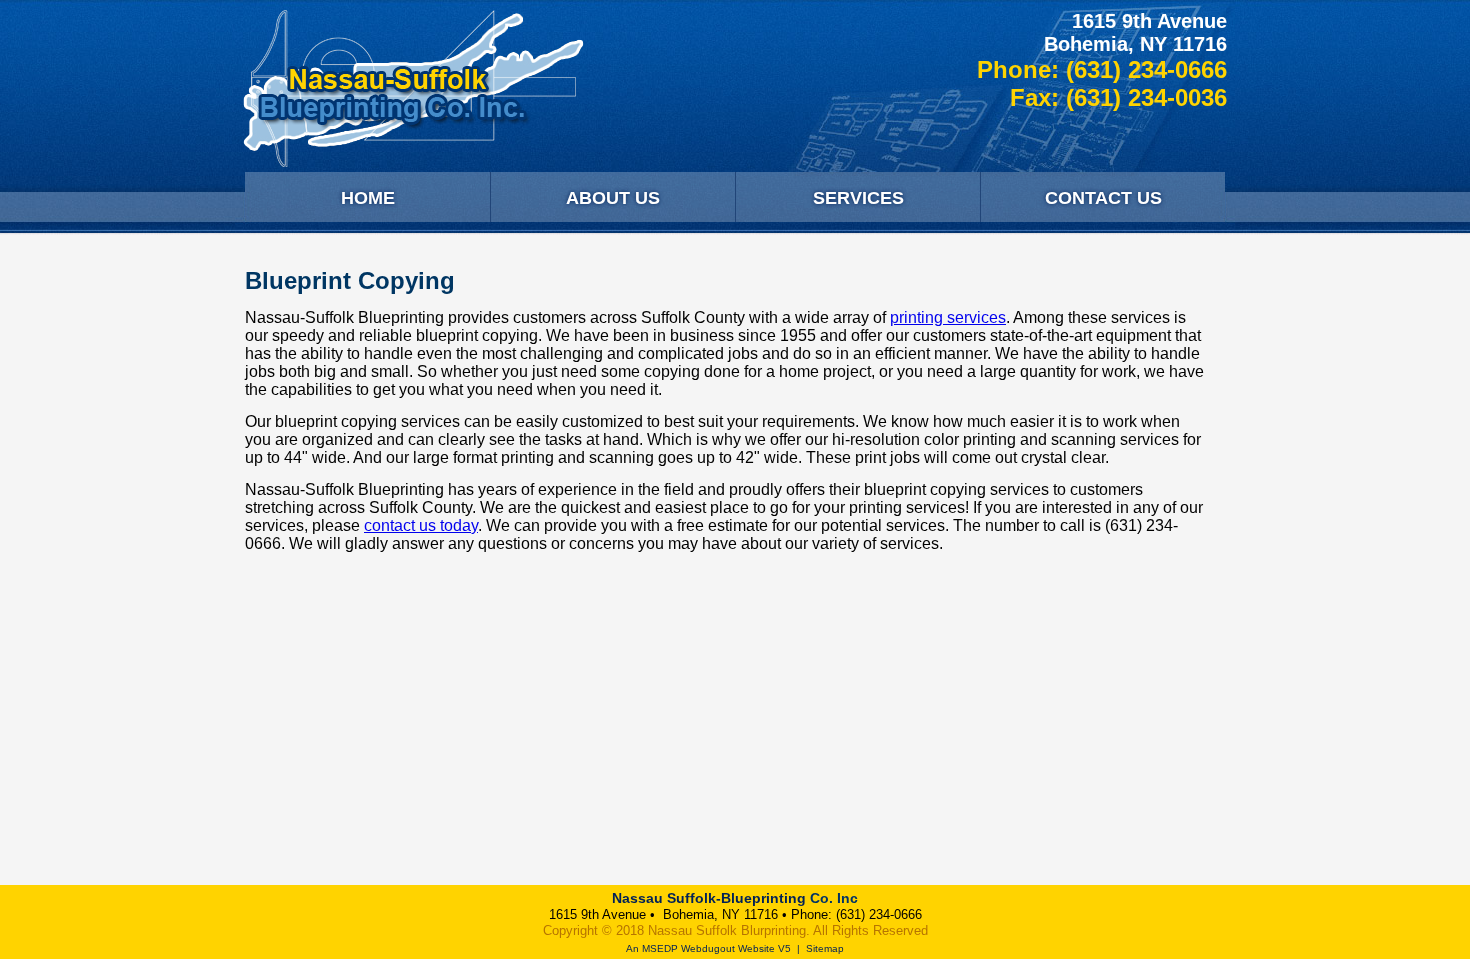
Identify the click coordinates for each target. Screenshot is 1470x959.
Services (858, 198)
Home (368, 198)
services (974, 317)
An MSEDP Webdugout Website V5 (708, 948)
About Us (613, 198)
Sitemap (825, 948)
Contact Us (1103, 198)
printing (916, 317)
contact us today (421, 525)
